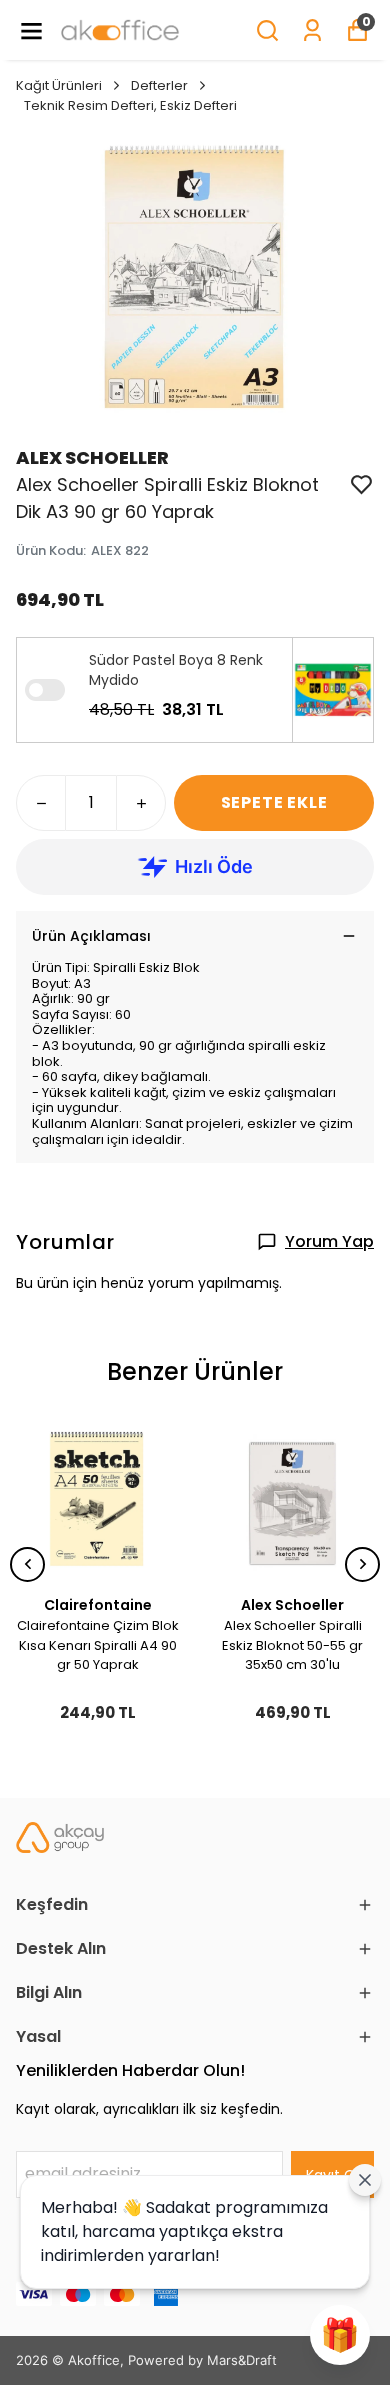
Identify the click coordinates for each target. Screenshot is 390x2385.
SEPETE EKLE (274, 802)
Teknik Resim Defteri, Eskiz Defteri (130, 105)
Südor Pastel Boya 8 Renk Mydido (176, 670)
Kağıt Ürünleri (59, 85)
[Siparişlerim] (312, 30)
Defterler (159, 85)
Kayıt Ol (332, 2175)
